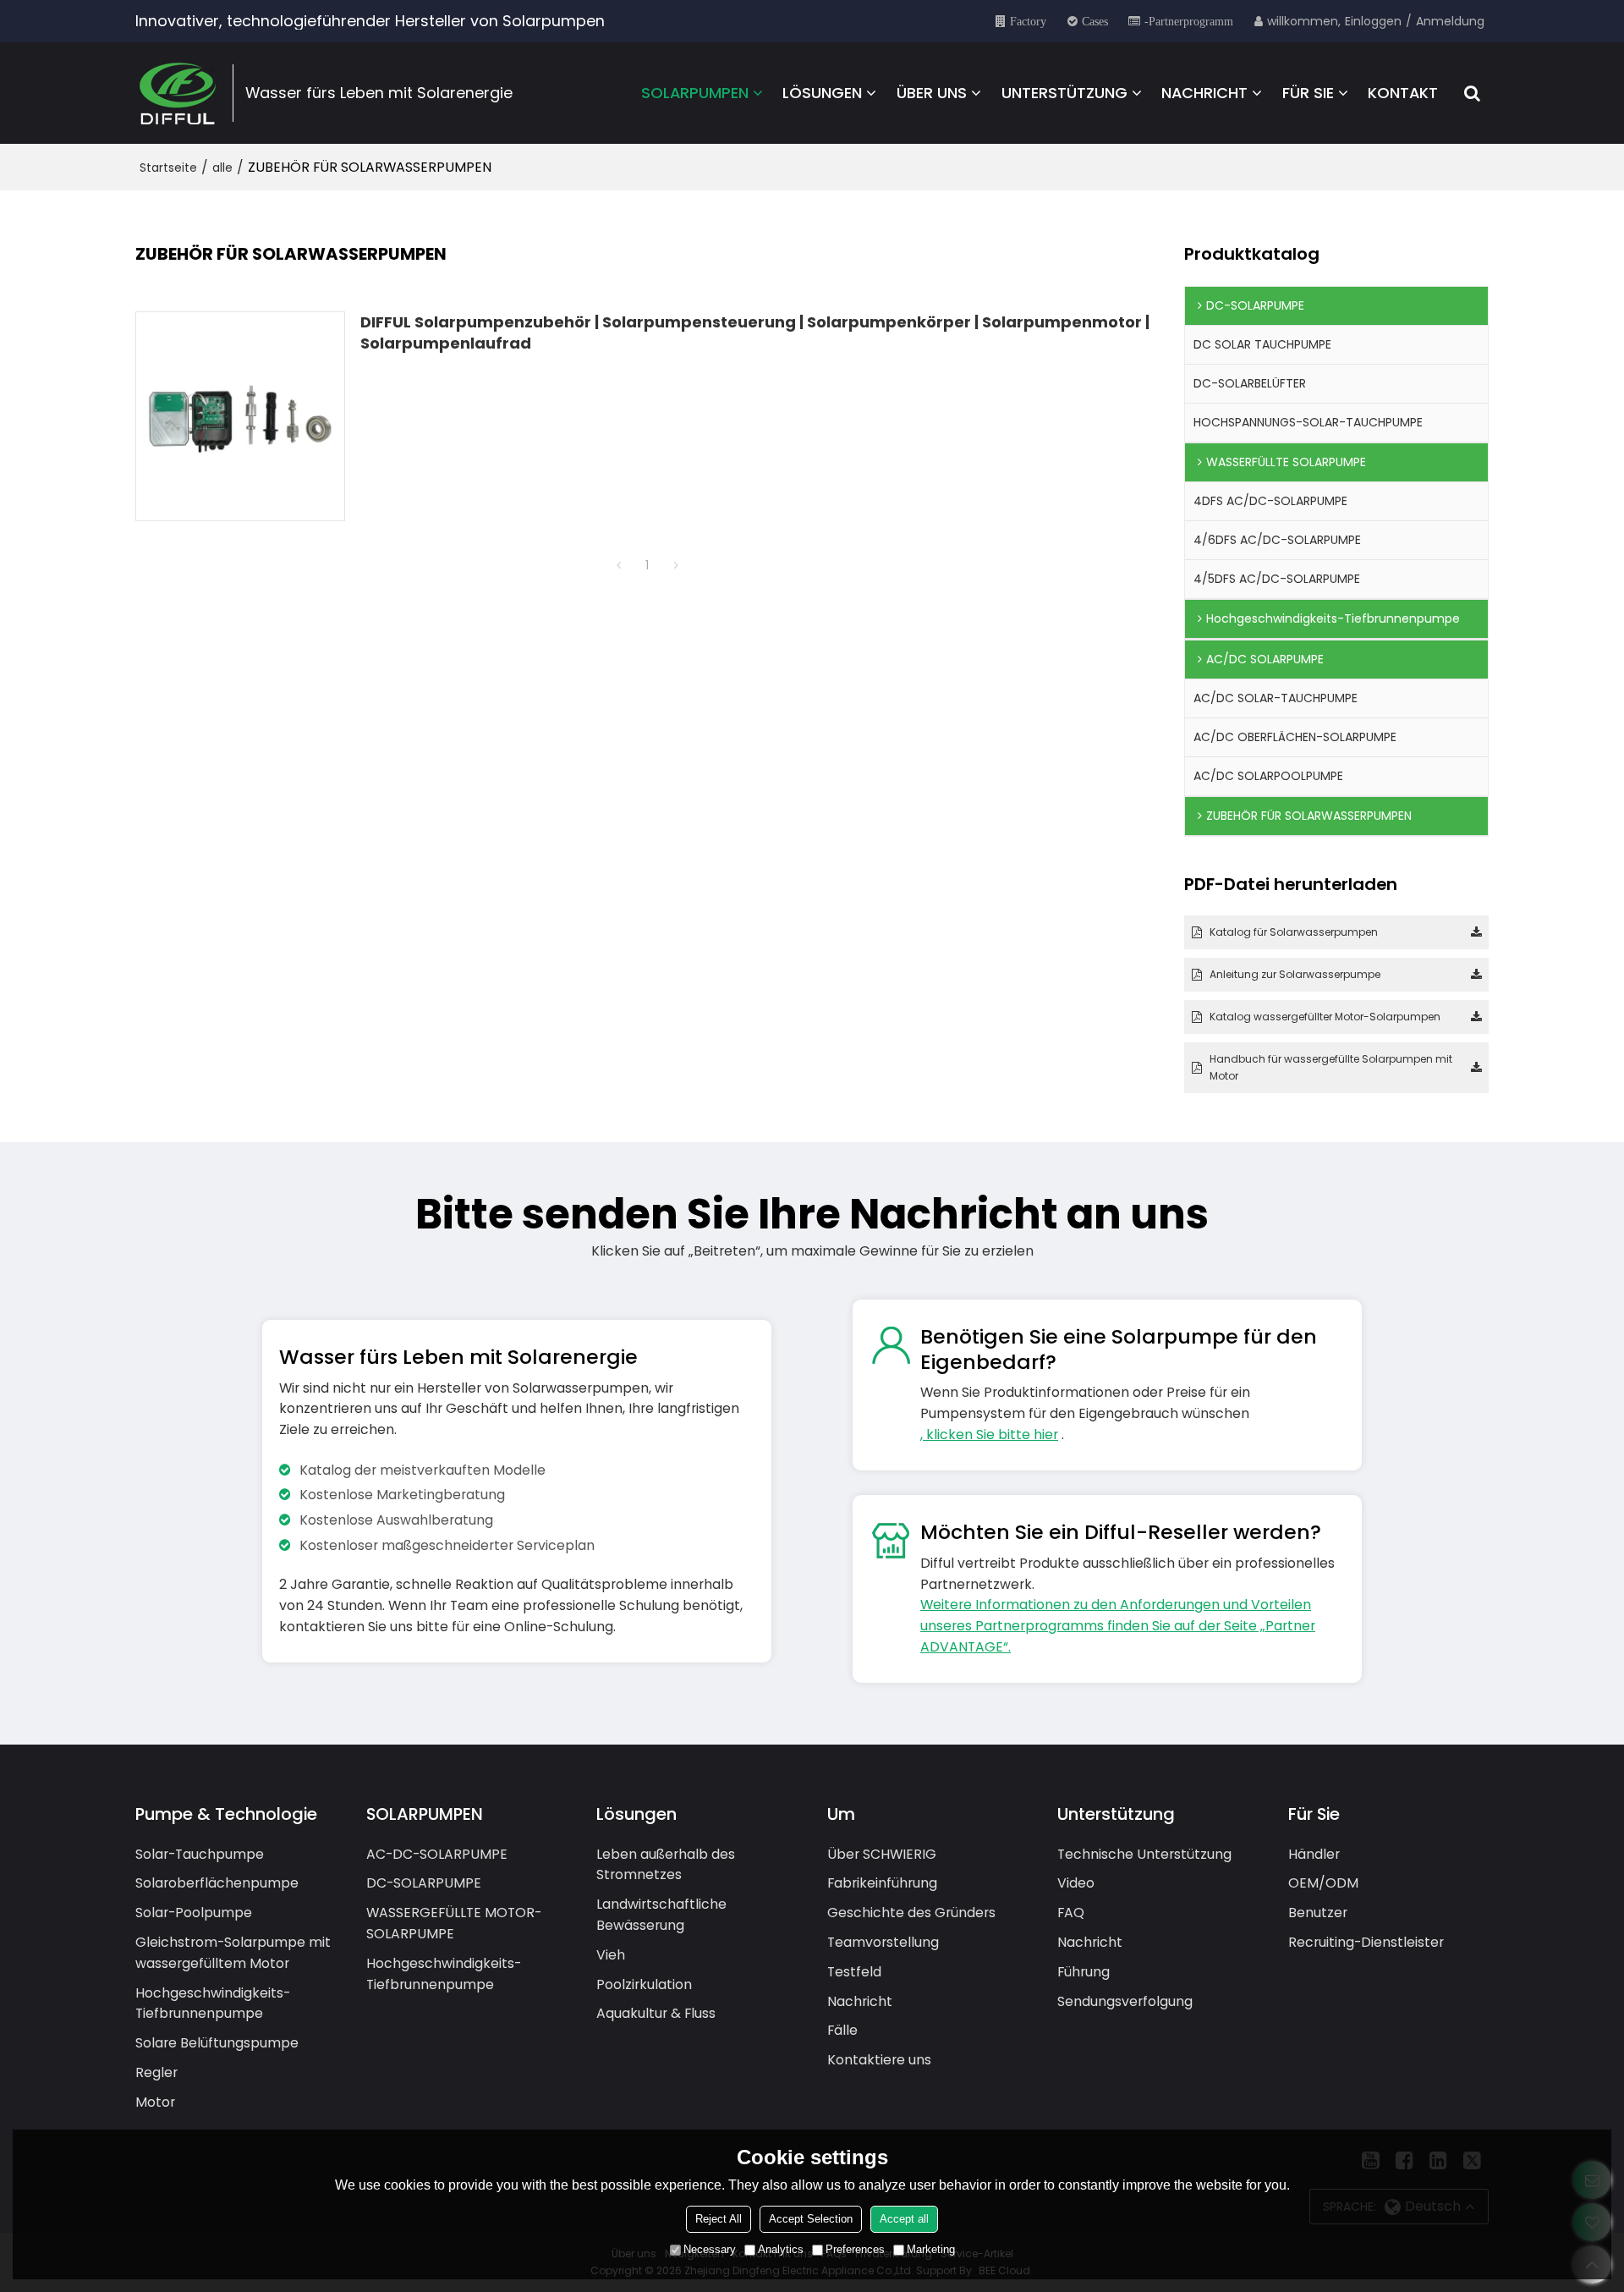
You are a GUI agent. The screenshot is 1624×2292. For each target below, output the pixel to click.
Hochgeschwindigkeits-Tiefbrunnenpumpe (213, 2003)
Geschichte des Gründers (911, 1913)
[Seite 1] (618, 565)
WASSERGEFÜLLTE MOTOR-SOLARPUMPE (454, 1923)
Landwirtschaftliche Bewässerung (661, 1915)
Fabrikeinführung (882, 1883)
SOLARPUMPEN (695, 93)
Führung (1084, 1972)
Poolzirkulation (644, 1984)
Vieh (611, 1955)
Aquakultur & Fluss (656, 2013)
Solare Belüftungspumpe (217, 2043)
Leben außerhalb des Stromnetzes (666, 1865)
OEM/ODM (1323, 1883)
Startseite (168, 168)
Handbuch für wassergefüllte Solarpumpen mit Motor (1331, 1067)
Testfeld (854, 1972)
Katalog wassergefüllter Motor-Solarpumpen (1325, 1017)
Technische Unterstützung (1144, 1854)
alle (222, 168)
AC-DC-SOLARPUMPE (437, 1854)
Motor (155, 2102)
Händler (1314, 1854)
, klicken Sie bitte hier (989, 1435)
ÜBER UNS (932, 93)
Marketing (931, 2249)
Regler (156, 2072)
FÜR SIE (1308, 93)
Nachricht (860, 2001)
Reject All (719, 2219)
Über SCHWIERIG (882, 1854)
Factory (1028, 21)
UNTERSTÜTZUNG (1064, 93)
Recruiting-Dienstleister (1366, 1942)
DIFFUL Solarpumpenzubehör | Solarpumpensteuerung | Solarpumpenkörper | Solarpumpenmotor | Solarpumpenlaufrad (755, 333)
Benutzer (1318, 1913)
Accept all (904, 2219)
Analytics (781, 2249)
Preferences (855, 2249)
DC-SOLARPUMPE (424, 1883)
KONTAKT (1403, 93)
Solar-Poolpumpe (194, 1913)
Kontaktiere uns (879, 2060)
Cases (1095, 21)
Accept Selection (811, 2219)
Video (1076, 1883)
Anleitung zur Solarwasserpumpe (1295, 974)
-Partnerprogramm (1189, 21)
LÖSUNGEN (822, 93)
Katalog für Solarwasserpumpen (1294, 932)
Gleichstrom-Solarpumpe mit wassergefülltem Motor (233, 1953)
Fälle (842, 2030)
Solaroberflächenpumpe (217, 1883)
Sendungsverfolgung (1125, 2001)
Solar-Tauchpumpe (200, 1854)
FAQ (1071, 1913)
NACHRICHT (1204, 93)
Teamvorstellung (883, 1942)
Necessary (710, 2249)
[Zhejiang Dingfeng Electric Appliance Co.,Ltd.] (178, 93)
